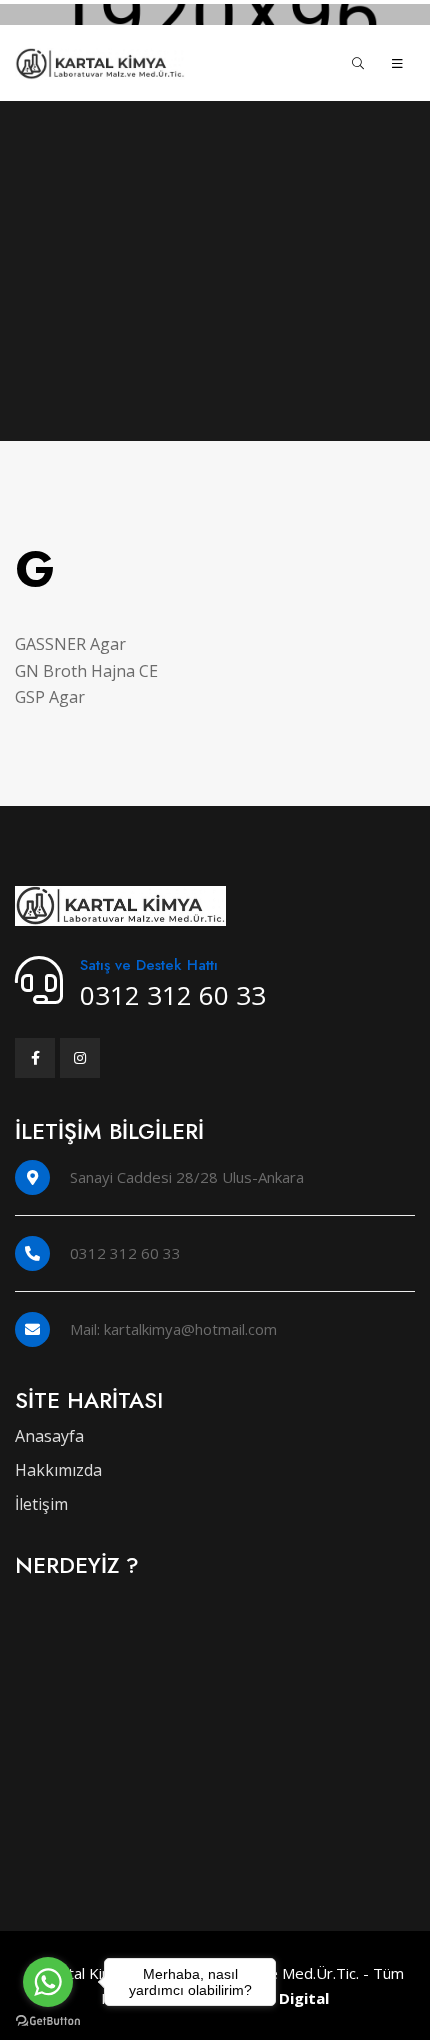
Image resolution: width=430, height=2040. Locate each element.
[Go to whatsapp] (48, 1982)
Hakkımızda (58, 1470)
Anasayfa (49, 1436)
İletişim (41, 1504)
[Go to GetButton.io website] (48, 2020)
